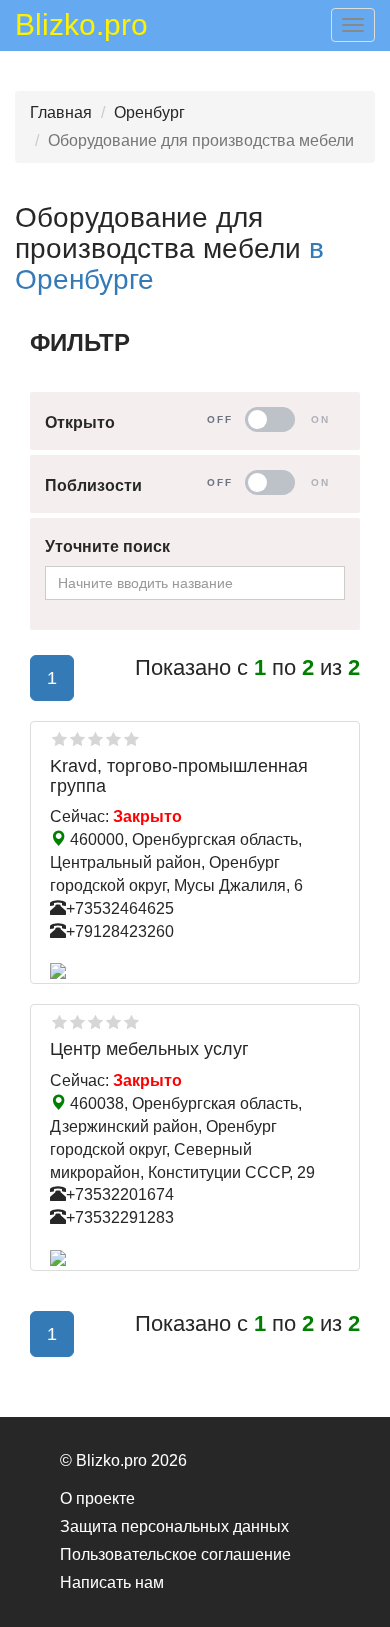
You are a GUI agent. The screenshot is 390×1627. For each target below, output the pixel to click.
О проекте (97, 1498)
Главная (61, 112)
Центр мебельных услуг (149, 1049)
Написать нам (112, 1582)
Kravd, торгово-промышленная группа (179, 776)
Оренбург (149, 112)
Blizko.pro (81, 28)
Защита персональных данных (174, 1526)
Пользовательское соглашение (175, 1554)
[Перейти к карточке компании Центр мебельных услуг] (195, 1258)
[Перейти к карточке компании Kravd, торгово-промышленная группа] (195, 971)
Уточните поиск (107, 546)
